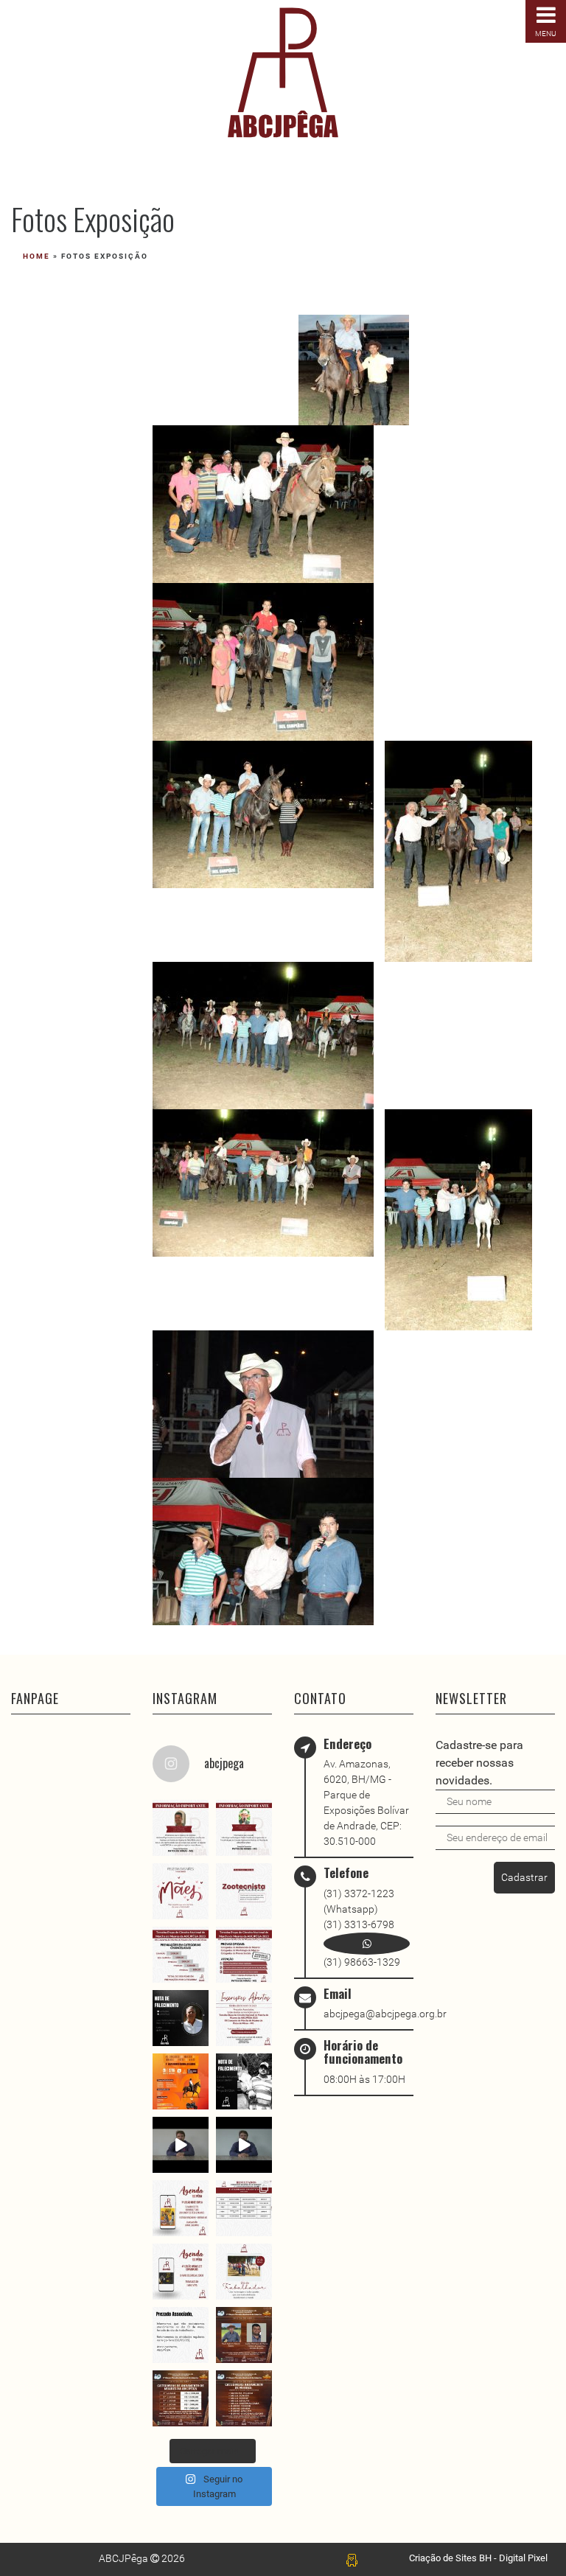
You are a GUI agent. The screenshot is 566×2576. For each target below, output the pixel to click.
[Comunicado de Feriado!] (181, 2335)
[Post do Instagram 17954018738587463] (181, 2398)
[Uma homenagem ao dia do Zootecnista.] (244, 1891)
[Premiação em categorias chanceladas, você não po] (181, 1955)
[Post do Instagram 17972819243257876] (244, 2335)
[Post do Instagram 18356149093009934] (244, 2272)
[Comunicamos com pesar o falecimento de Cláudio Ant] (244, 2081)
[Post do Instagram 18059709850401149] (244, 1828)
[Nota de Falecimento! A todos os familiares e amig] (181, 2018)
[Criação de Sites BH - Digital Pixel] (352, 2559)
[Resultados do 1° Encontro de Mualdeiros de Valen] (244, 2208)
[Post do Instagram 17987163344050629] (181, 1828)
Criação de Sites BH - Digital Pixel (478, 2558)
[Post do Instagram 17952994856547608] (244, 2398)
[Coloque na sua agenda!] (181, 2272)
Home (36, 256)
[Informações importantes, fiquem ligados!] (244, 1955)
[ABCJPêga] (283, 73)
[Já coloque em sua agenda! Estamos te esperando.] (181, 2081)
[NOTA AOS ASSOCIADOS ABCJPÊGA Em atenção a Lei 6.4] (181, 2145)
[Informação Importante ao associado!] (244, 2145)
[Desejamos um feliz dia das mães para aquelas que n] (181, 1891)
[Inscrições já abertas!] (244, 2018)
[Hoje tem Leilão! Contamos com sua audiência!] (181, 2208)
